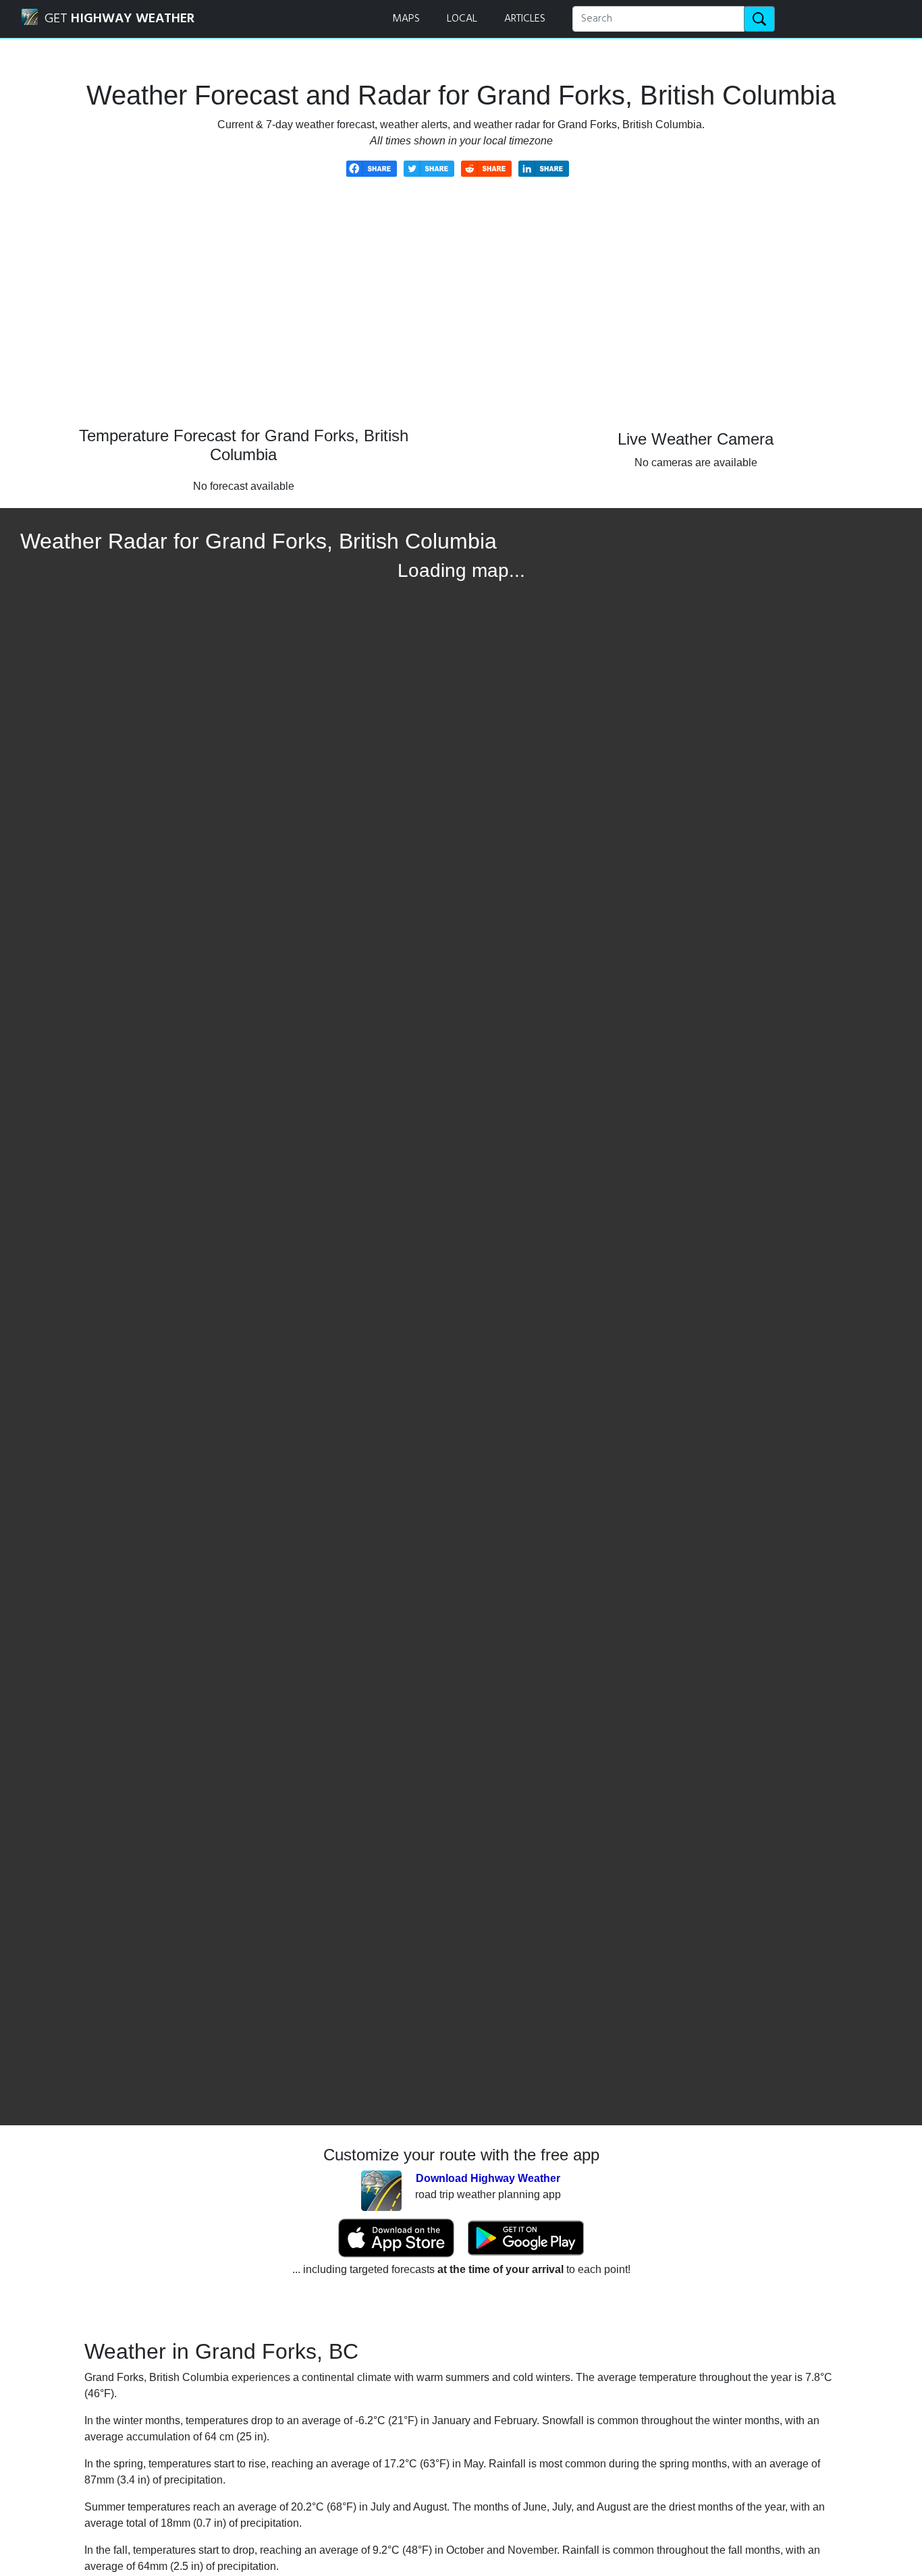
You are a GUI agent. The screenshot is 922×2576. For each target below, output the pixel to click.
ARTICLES (525, 19)
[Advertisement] (461, 312)
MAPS (406, 19)
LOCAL (462, 19)
